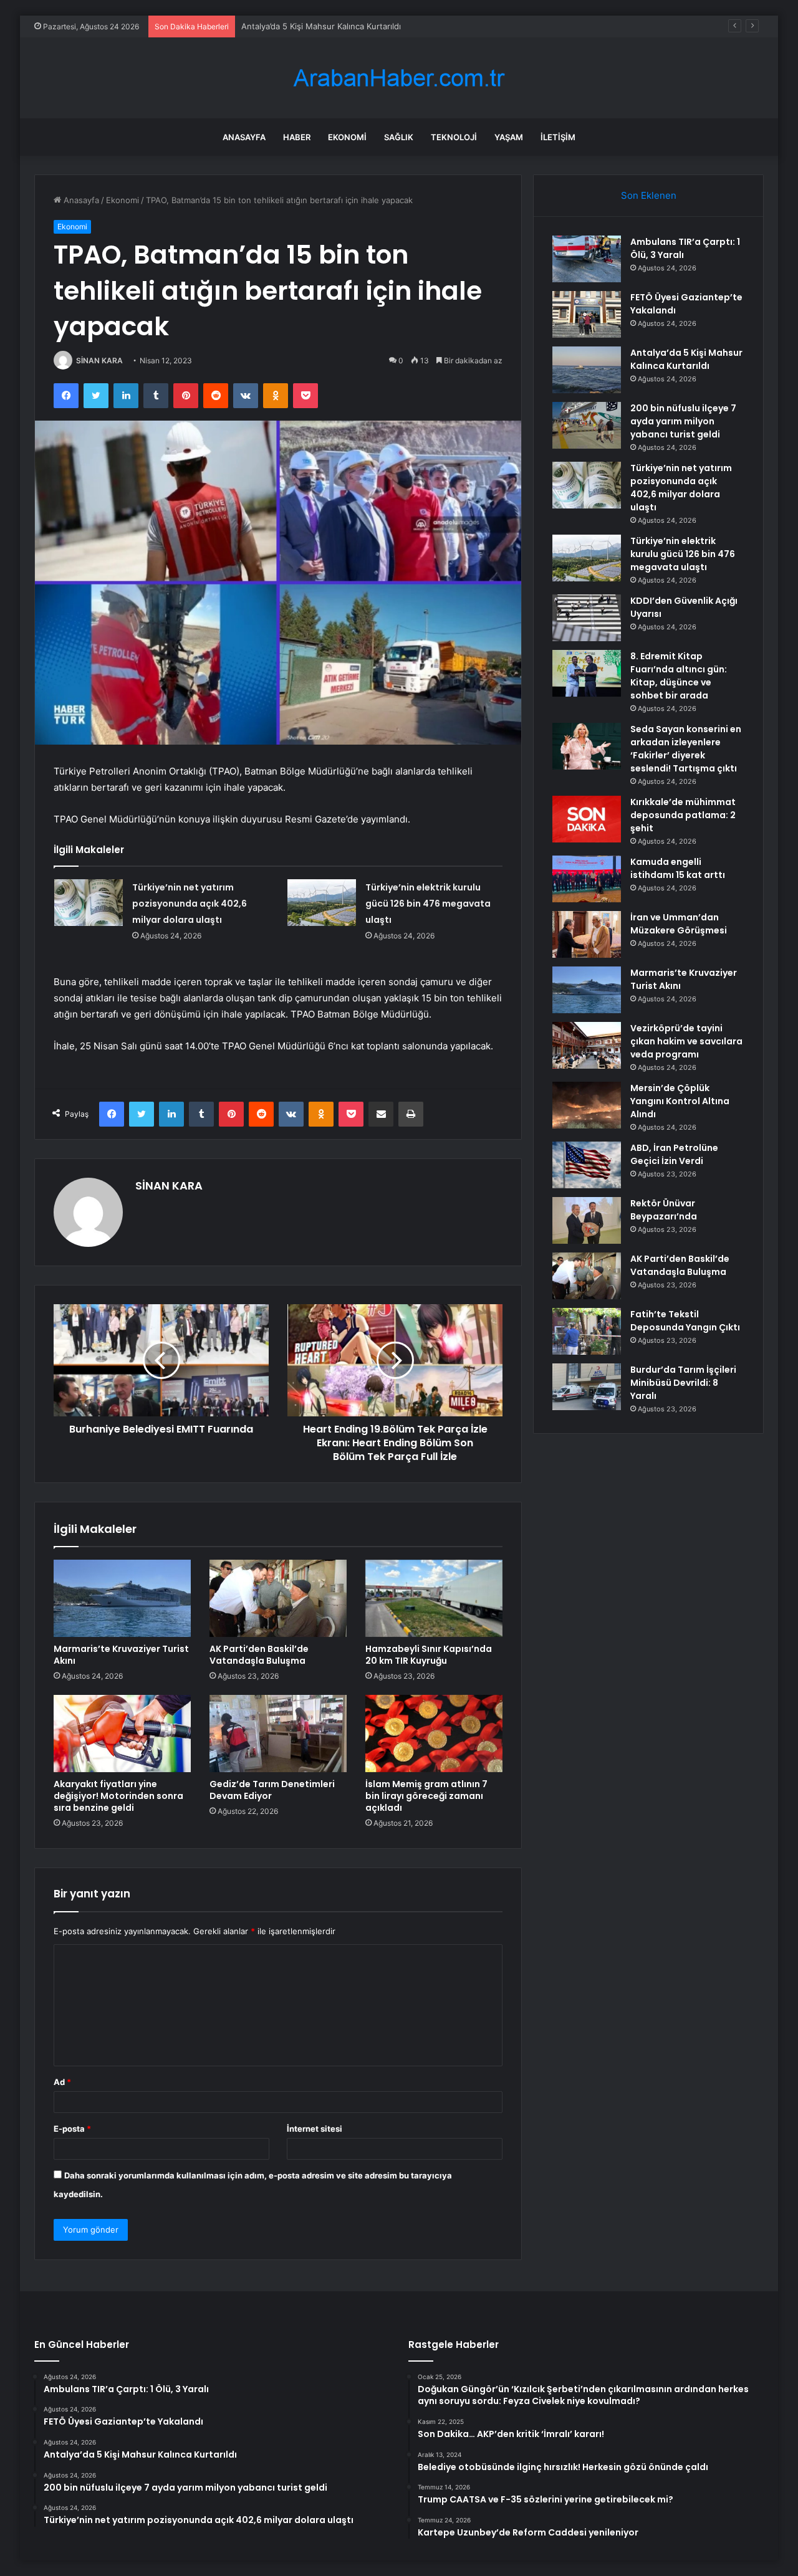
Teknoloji (454, 137)
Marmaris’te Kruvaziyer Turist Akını (121, 1655)
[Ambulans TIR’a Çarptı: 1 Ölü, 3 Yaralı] (587, 259)
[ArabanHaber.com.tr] (399, 78)
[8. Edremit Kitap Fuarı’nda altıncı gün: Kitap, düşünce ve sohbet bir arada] (587, 673)
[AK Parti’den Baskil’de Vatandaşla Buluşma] (278, 1598)
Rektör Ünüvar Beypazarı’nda (664, 1210)
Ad (62, 2082)
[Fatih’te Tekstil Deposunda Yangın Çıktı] (587, 1331)
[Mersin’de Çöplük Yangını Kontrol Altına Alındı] (587, 1105)
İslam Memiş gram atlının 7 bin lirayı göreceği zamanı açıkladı (426, 1796)
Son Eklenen (649, 195)
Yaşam (509, 137)
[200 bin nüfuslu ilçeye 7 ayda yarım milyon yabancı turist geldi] (587, 425)
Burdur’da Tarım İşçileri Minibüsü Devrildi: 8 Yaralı (683, 1383)
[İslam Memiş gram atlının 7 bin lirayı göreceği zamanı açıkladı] (434, 1734)
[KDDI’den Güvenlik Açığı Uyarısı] (587, 618)
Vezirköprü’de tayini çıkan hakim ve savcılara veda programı (686, 1041)
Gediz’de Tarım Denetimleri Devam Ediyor (272, 1790)
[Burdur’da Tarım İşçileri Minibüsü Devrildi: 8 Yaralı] (587, 1387)
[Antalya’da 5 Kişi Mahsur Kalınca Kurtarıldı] (587, 370)
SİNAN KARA (99, 360)
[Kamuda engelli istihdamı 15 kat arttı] (587, 879)
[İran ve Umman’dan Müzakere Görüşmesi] (587, 934)
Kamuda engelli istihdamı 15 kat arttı (678, 868)
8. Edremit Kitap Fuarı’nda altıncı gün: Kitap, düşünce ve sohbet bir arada (679, 676)
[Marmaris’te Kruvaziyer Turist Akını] (122, 1598)
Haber (297, 137)
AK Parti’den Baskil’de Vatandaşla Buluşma (259, 1655)
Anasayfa (244, 137)
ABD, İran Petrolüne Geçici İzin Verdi (674, 1154)
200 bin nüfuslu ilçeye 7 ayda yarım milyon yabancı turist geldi (683, 421)
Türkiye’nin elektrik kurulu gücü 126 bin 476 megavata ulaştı (428, 904)
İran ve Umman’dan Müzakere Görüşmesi (679, 924)
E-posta (72, 2129)
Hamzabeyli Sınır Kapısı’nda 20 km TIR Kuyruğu (429, 1655)
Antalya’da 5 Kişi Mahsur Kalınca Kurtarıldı (321, 26)
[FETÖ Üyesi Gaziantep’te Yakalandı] (587, 314)
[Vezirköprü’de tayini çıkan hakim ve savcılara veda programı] (587, 1045)
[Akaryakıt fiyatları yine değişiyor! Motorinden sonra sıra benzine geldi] (122, 1734)
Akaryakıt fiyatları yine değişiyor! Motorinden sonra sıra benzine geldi (118, 1796)
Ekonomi (347, 137)
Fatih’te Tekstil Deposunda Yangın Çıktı (685, 1321)
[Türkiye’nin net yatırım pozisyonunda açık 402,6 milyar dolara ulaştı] (89, 903)
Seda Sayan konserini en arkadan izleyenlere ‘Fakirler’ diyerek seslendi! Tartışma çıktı (686, 749)
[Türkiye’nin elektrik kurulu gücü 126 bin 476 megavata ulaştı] (322, 903)
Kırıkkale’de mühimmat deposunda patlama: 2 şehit (683, 815)
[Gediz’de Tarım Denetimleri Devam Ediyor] (278, 1734)
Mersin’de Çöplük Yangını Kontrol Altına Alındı (680, 1101)
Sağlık (399, 137)
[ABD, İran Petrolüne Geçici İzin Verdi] (587, 1165)
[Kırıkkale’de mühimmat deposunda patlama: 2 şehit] (587, 819)
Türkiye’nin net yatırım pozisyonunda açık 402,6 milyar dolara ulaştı (190, 904)
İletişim (558, 137)
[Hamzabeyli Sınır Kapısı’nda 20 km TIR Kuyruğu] (434, 1598)
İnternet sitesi (315, 2129)
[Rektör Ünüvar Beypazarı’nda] (587, 1220)
